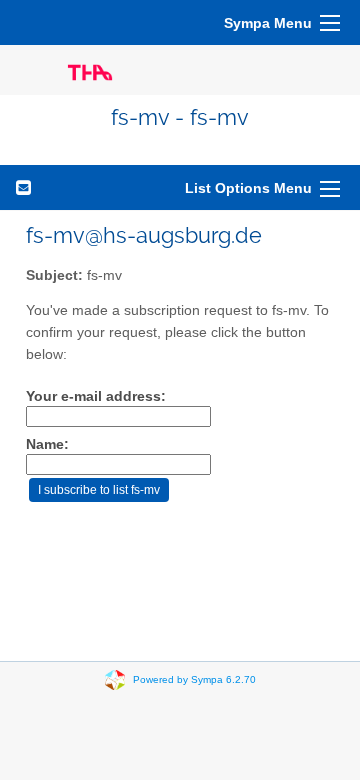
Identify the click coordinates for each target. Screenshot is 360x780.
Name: (47, 444)
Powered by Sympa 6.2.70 (194, 679)
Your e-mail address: (96, 396)
